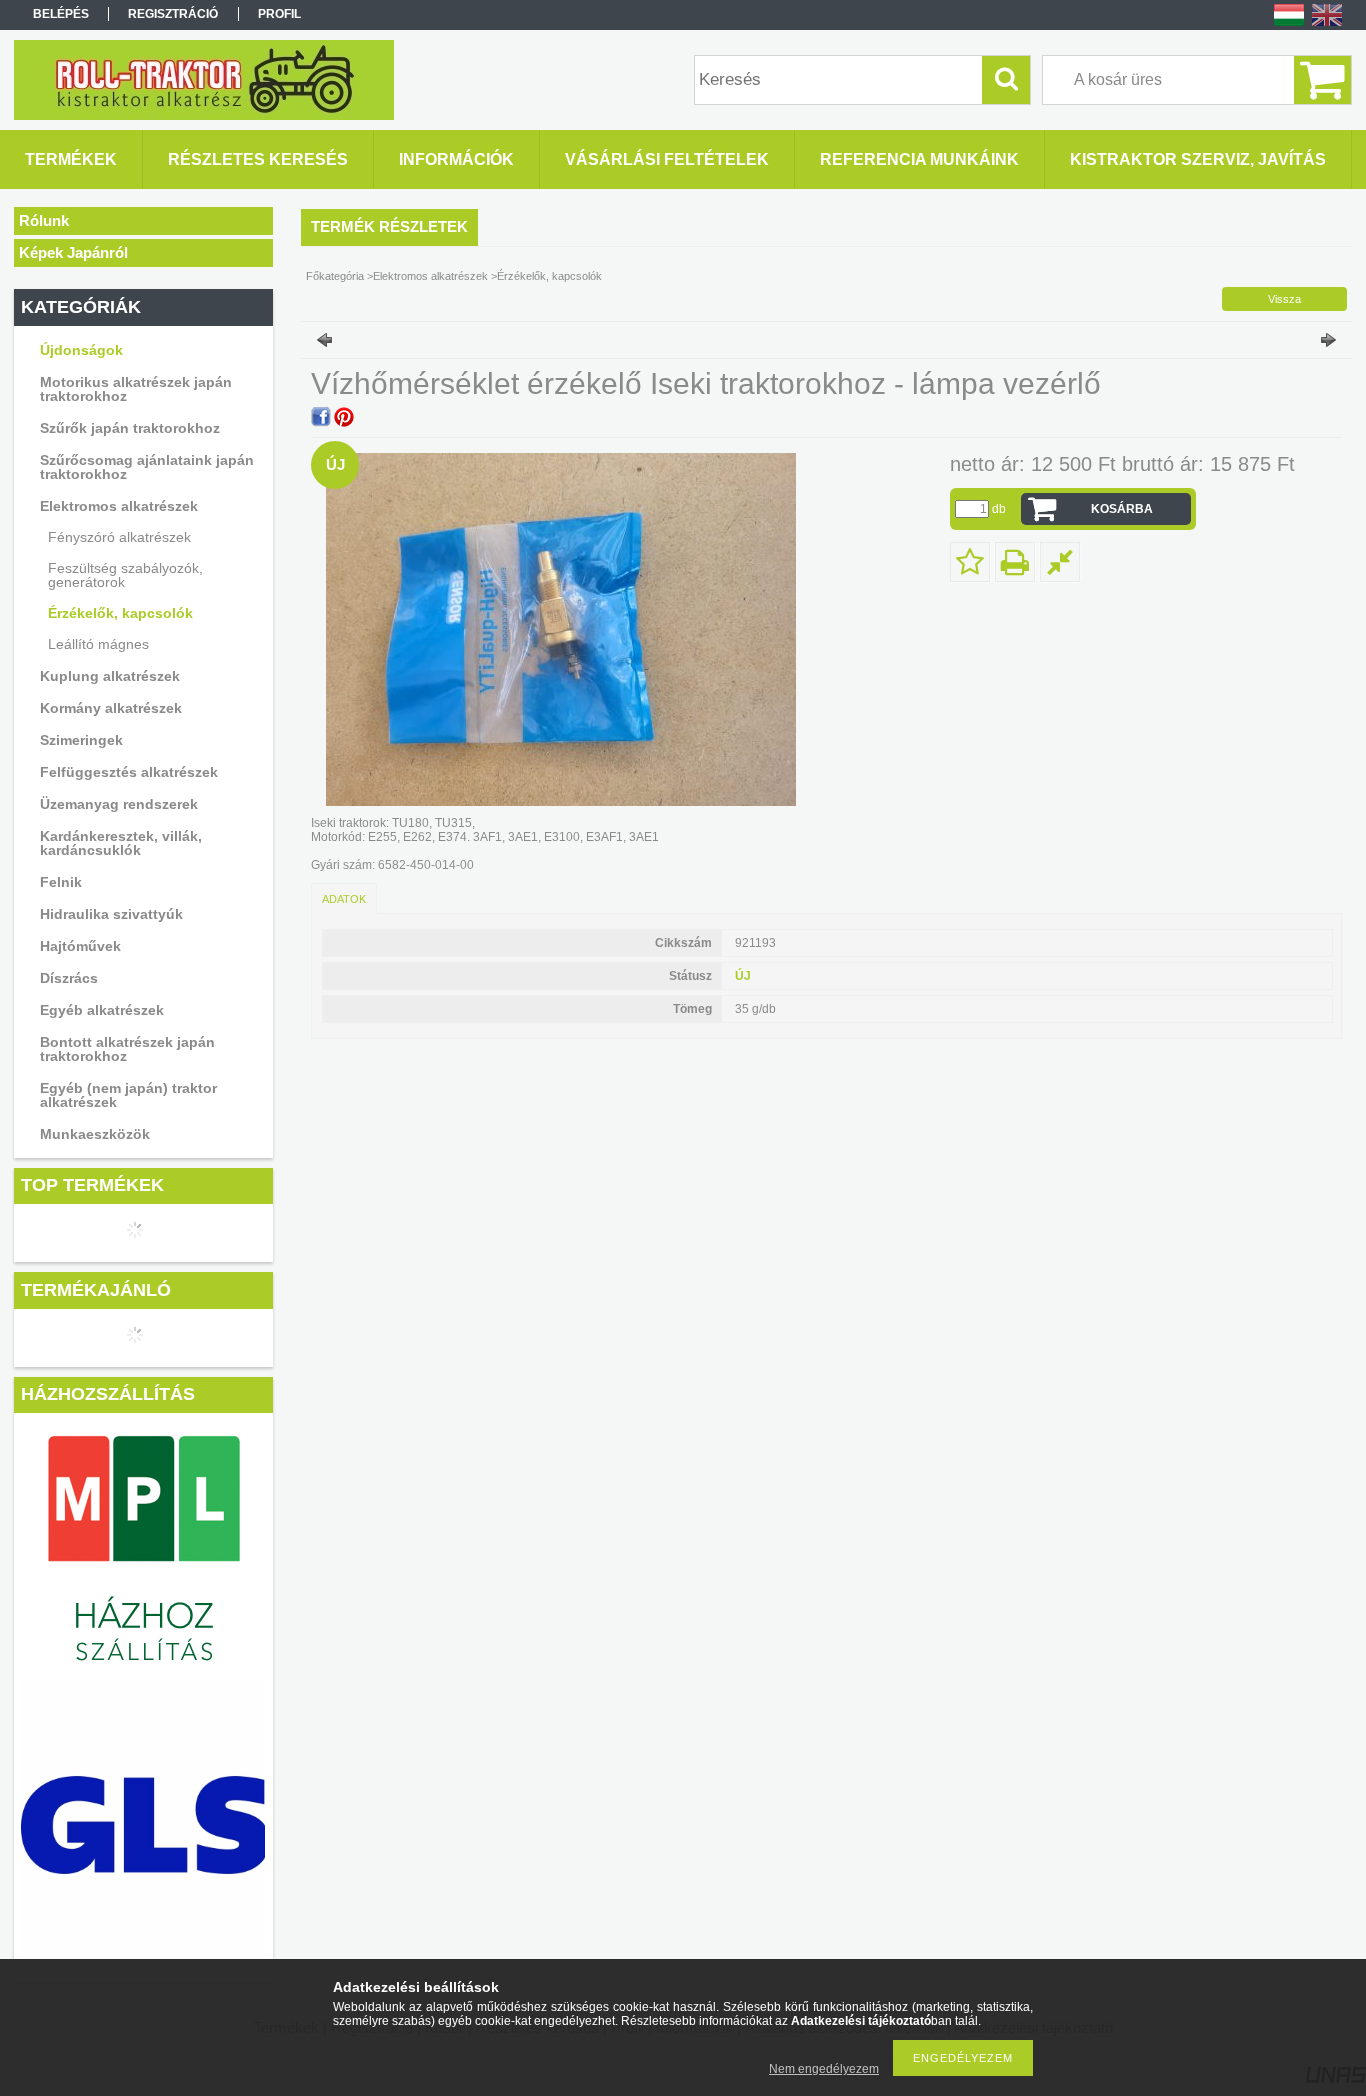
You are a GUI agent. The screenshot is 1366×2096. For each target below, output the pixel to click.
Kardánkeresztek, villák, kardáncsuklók (121, 843)
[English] (1327, 25)
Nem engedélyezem (824, 2069)
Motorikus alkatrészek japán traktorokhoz (136, 389)
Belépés (61, 14)
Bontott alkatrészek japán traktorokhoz (127, 1049)
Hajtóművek (80, 946)
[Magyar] (1289, 25)
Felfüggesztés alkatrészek (129, 772)
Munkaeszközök (95, 1134)
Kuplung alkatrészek (110, 676)
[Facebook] (321, 417)
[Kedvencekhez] (970, 562)
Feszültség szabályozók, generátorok (125, 575)
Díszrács (69, 978)
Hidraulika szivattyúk (111, 914)
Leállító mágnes (98, 644)
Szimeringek (81, 740)
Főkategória (335, 276)
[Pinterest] (344, 417)
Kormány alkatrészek (111, 708)
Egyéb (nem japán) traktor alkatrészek (128, 1095)
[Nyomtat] (1015, 562)
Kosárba (1122, 509)
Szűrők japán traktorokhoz (130, 428)
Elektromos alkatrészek (119, 506)
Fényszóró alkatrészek (119, 537)
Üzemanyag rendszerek (119, 804)
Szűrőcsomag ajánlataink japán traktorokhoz (147, 467)
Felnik (61, 882)
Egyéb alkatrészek (102, 1010)
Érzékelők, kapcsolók (120, 613)
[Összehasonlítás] (1060, 562)
